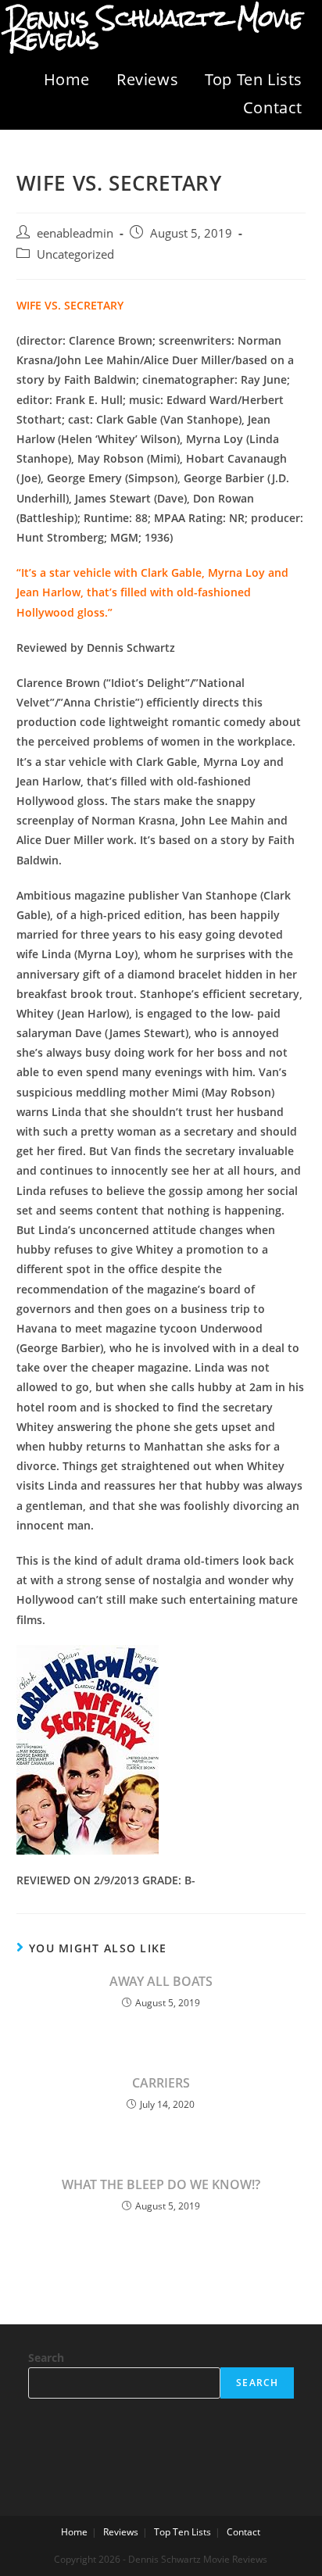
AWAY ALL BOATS (161, 1981)
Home (67, 79)
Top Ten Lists (254, 79)
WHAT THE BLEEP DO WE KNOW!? (161, 2184)
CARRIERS (161, 2083)
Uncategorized (75, 254)
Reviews (147, 79)
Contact (273, 107)
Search (46, 2358)
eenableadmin (75, 233)
